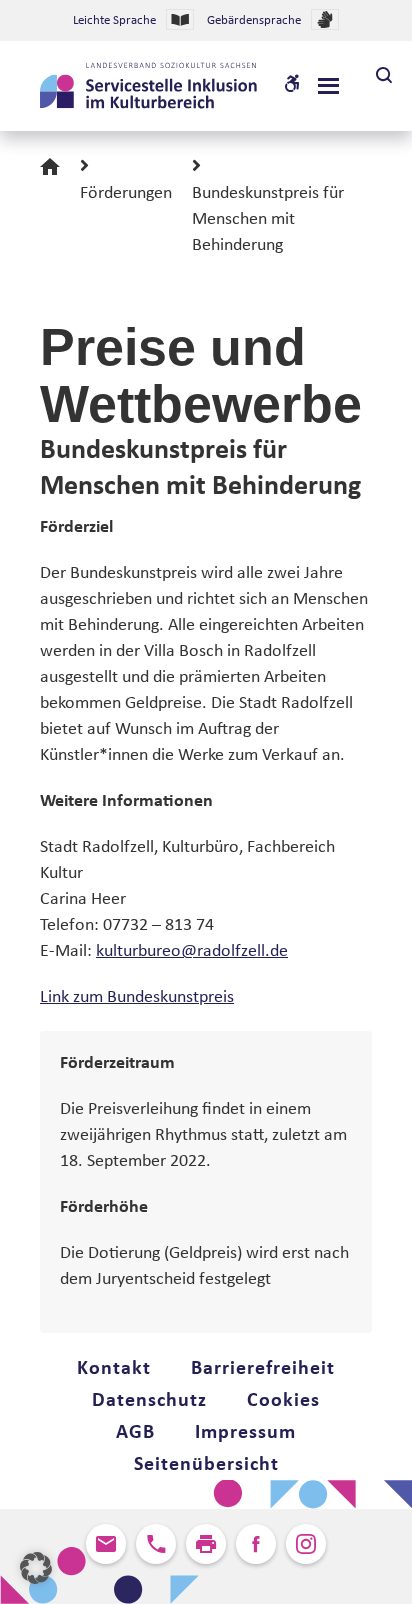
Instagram (306, 1544)
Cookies (283, 1401)
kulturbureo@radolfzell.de (192, 951)
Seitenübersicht (206, 1465)
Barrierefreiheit (263, 1369)
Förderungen (126, 193)
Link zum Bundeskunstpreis (137, 997)
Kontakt (114, 1369)
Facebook (256, 1544)
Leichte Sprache (114, 20)
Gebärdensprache (254, 20)
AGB (135, 1433)
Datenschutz (149, 1401)
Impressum (245, 1433)
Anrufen (156, 1544)
